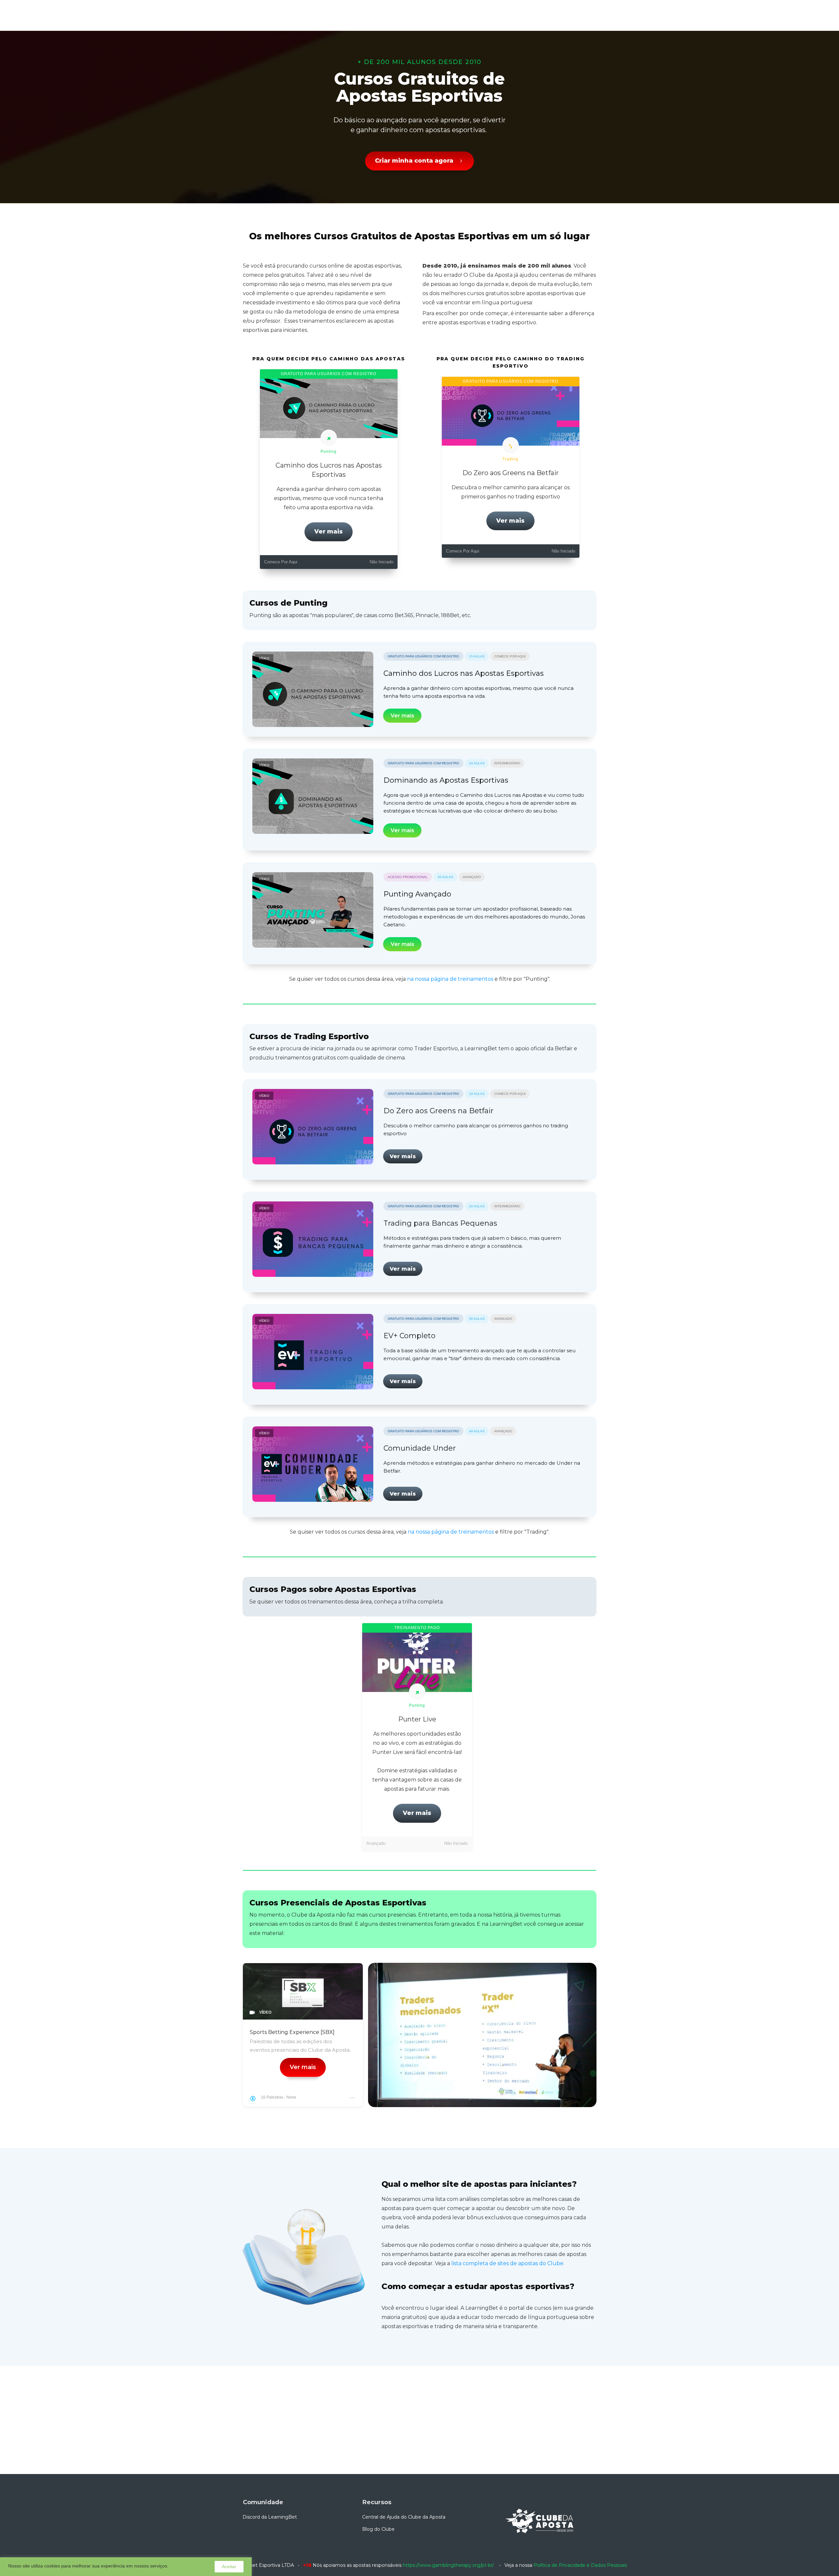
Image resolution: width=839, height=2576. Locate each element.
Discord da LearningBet (270, 2517)
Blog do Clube (378, 2529)
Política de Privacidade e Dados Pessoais (580, 2565)
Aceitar (229, 2566)
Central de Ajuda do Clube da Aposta (404, 2517)
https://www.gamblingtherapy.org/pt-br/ (448, 2565)
